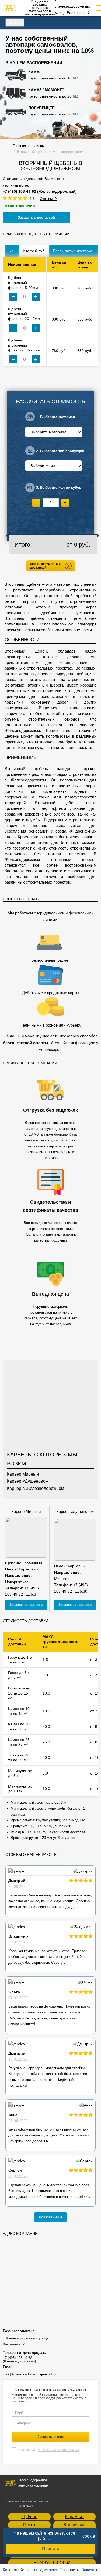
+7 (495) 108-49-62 (52, 2563)
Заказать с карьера (26, 1605)
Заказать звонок (50, 2437)
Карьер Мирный (23, 1474)
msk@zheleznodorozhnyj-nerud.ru (29, 2374)
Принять (50, 2549)
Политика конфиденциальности (27, 2502)
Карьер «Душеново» (27, 1481)
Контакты (28, 2570)
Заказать (90, 2570)
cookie (89, 2536)
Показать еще (50, 2217)
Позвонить (69, 2570)
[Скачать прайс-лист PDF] (12, 251)
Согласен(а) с (49, 2450)
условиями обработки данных (59, 2450)
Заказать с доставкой (36, 217)
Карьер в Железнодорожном (36, 1488)
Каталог (15, 22)
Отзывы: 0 (48, 199)
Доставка (48, 2570)
